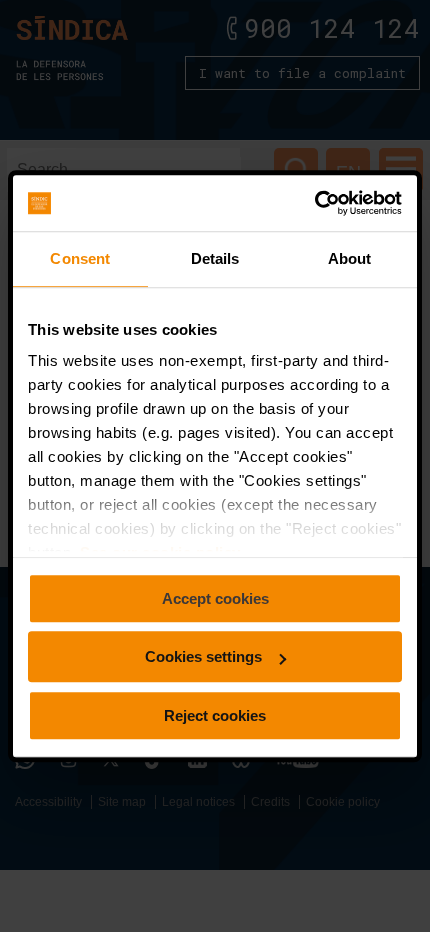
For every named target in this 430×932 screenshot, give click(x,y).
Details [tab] (215, 258)
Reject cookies (215, 715)
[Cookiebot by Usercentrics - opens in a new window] (314, 203)
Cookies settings (203, 656)
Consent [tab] (80, 258)
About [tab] (350, 258)
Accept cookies (215, 598)
